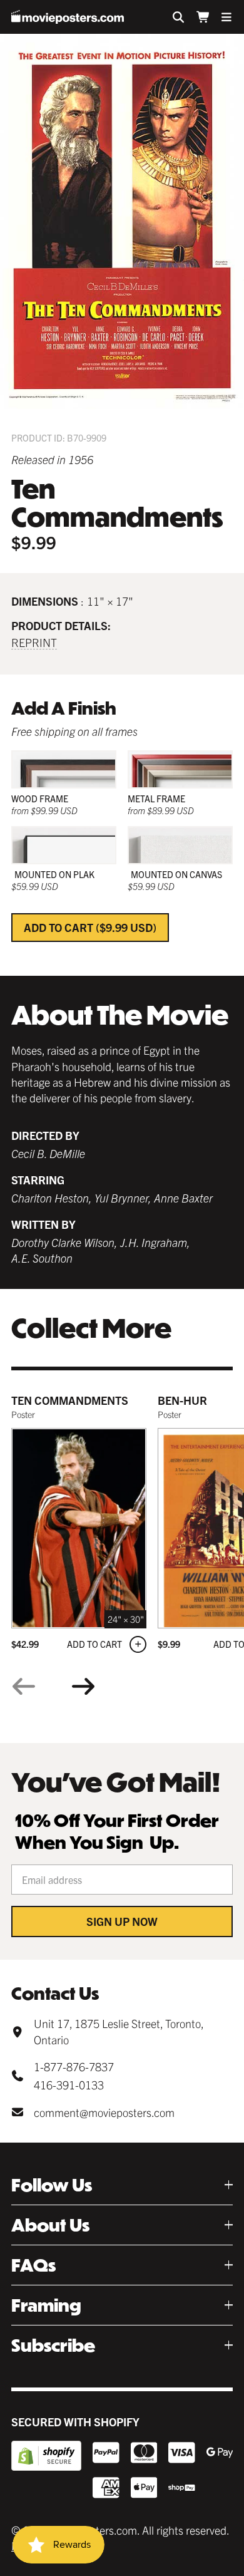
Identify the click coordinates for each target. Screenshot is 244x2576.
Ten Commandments (70, 1400)
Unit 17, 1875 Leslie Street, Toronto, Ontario (119, 2031)
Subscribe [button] (53, 2345)
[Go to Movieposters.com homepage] (68, 17)
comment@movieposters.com (104, 2112)
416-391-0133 (69, 2085)
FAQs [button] (33, 2265)
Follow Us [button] (52, 2185)
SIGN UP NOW (122, 1921)
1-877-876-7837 (74, 2066)
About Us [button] (50, 2225)
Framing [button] (46, 2305)
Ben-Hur (182, 1400)
